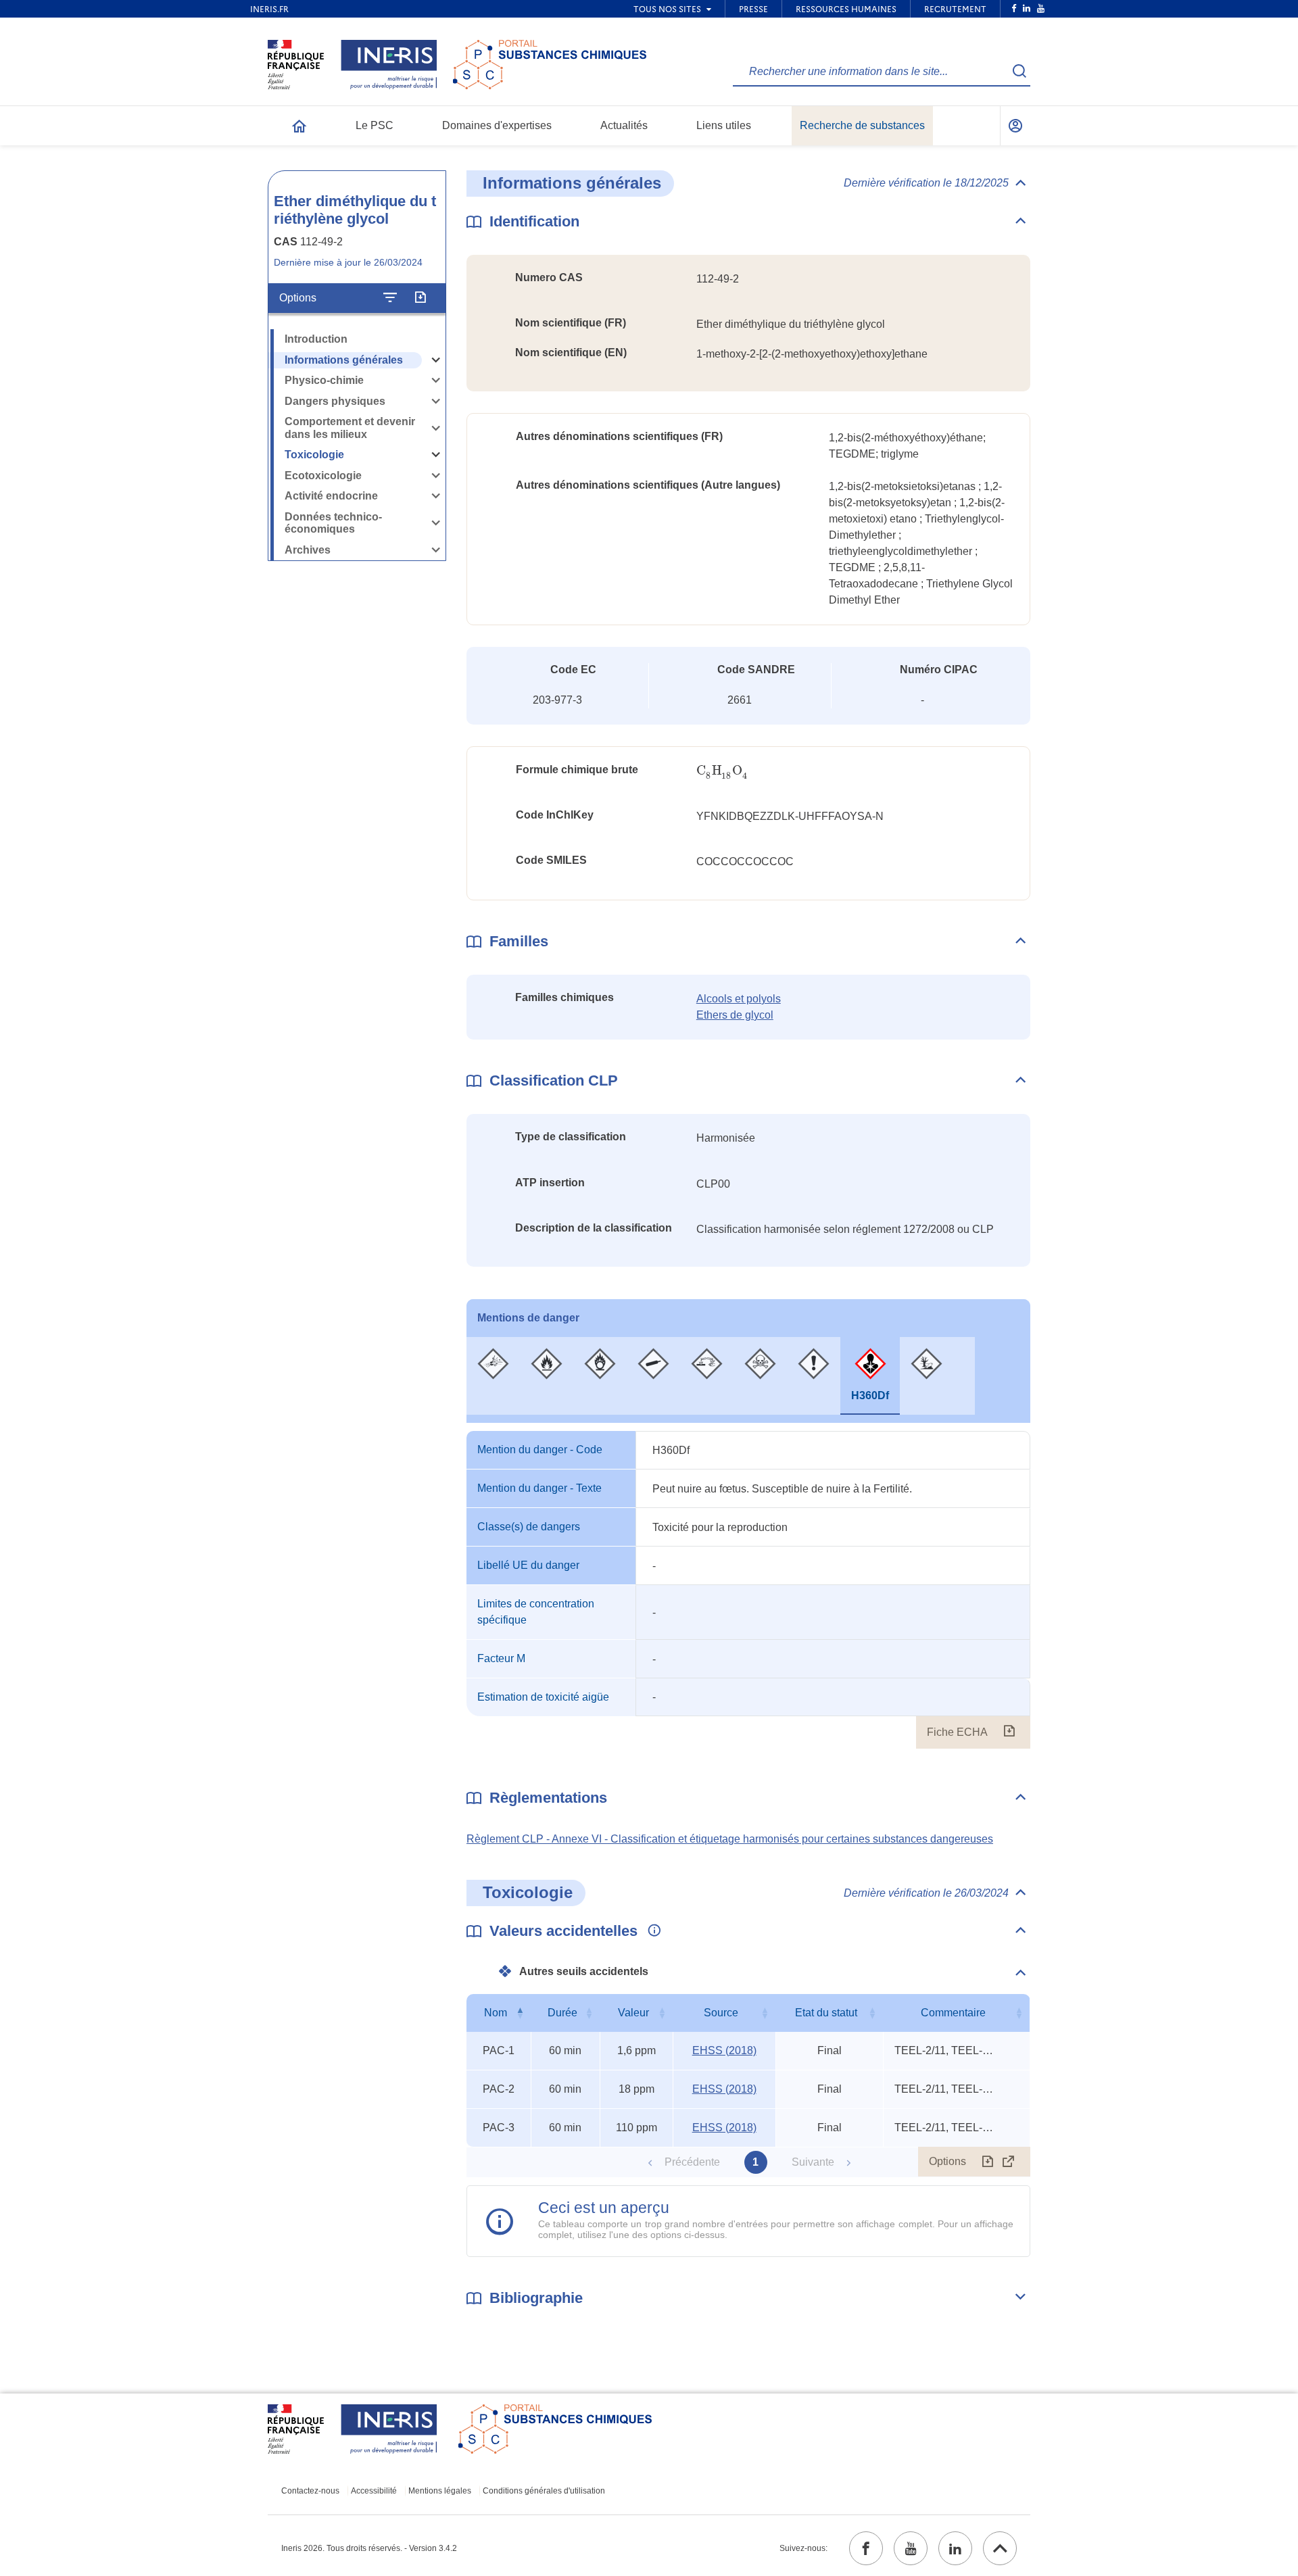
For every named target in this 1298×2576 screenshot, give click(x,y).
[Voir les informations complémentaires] (651, 1931)
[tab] (493, 1376)
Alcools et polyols (739, 999)
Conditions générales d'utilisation (544, 2491)
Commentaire (953, 2013)
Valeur (633, 2013)
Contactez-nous (310, 2491)
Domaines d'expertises (497, 125)
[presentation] (722, 771)
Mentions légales (440, 2491)
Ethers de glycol (735, 1015)
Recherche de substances (862, 125)
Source (721, 2013)
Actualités (624, 125)
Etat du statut (826, 2013)
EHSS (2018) (724, 2050)
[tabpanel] (748, 1590)
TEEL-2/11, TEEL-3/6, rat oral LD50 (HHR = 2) (945, 2050)
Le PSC (375, 125)
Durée (562, 2013)
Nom (496, 2013)
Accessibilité (374, 2491)
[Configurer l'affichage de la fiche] (390, 298)
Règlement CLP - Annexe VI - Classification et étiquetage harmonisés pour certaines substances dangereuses (730, 1839)
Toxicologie (314, 455)
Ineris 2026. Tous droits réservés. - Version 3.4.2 (369, 2548)
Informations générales (344, 360)
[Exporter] (420, 298)
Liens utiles (724, 125)
